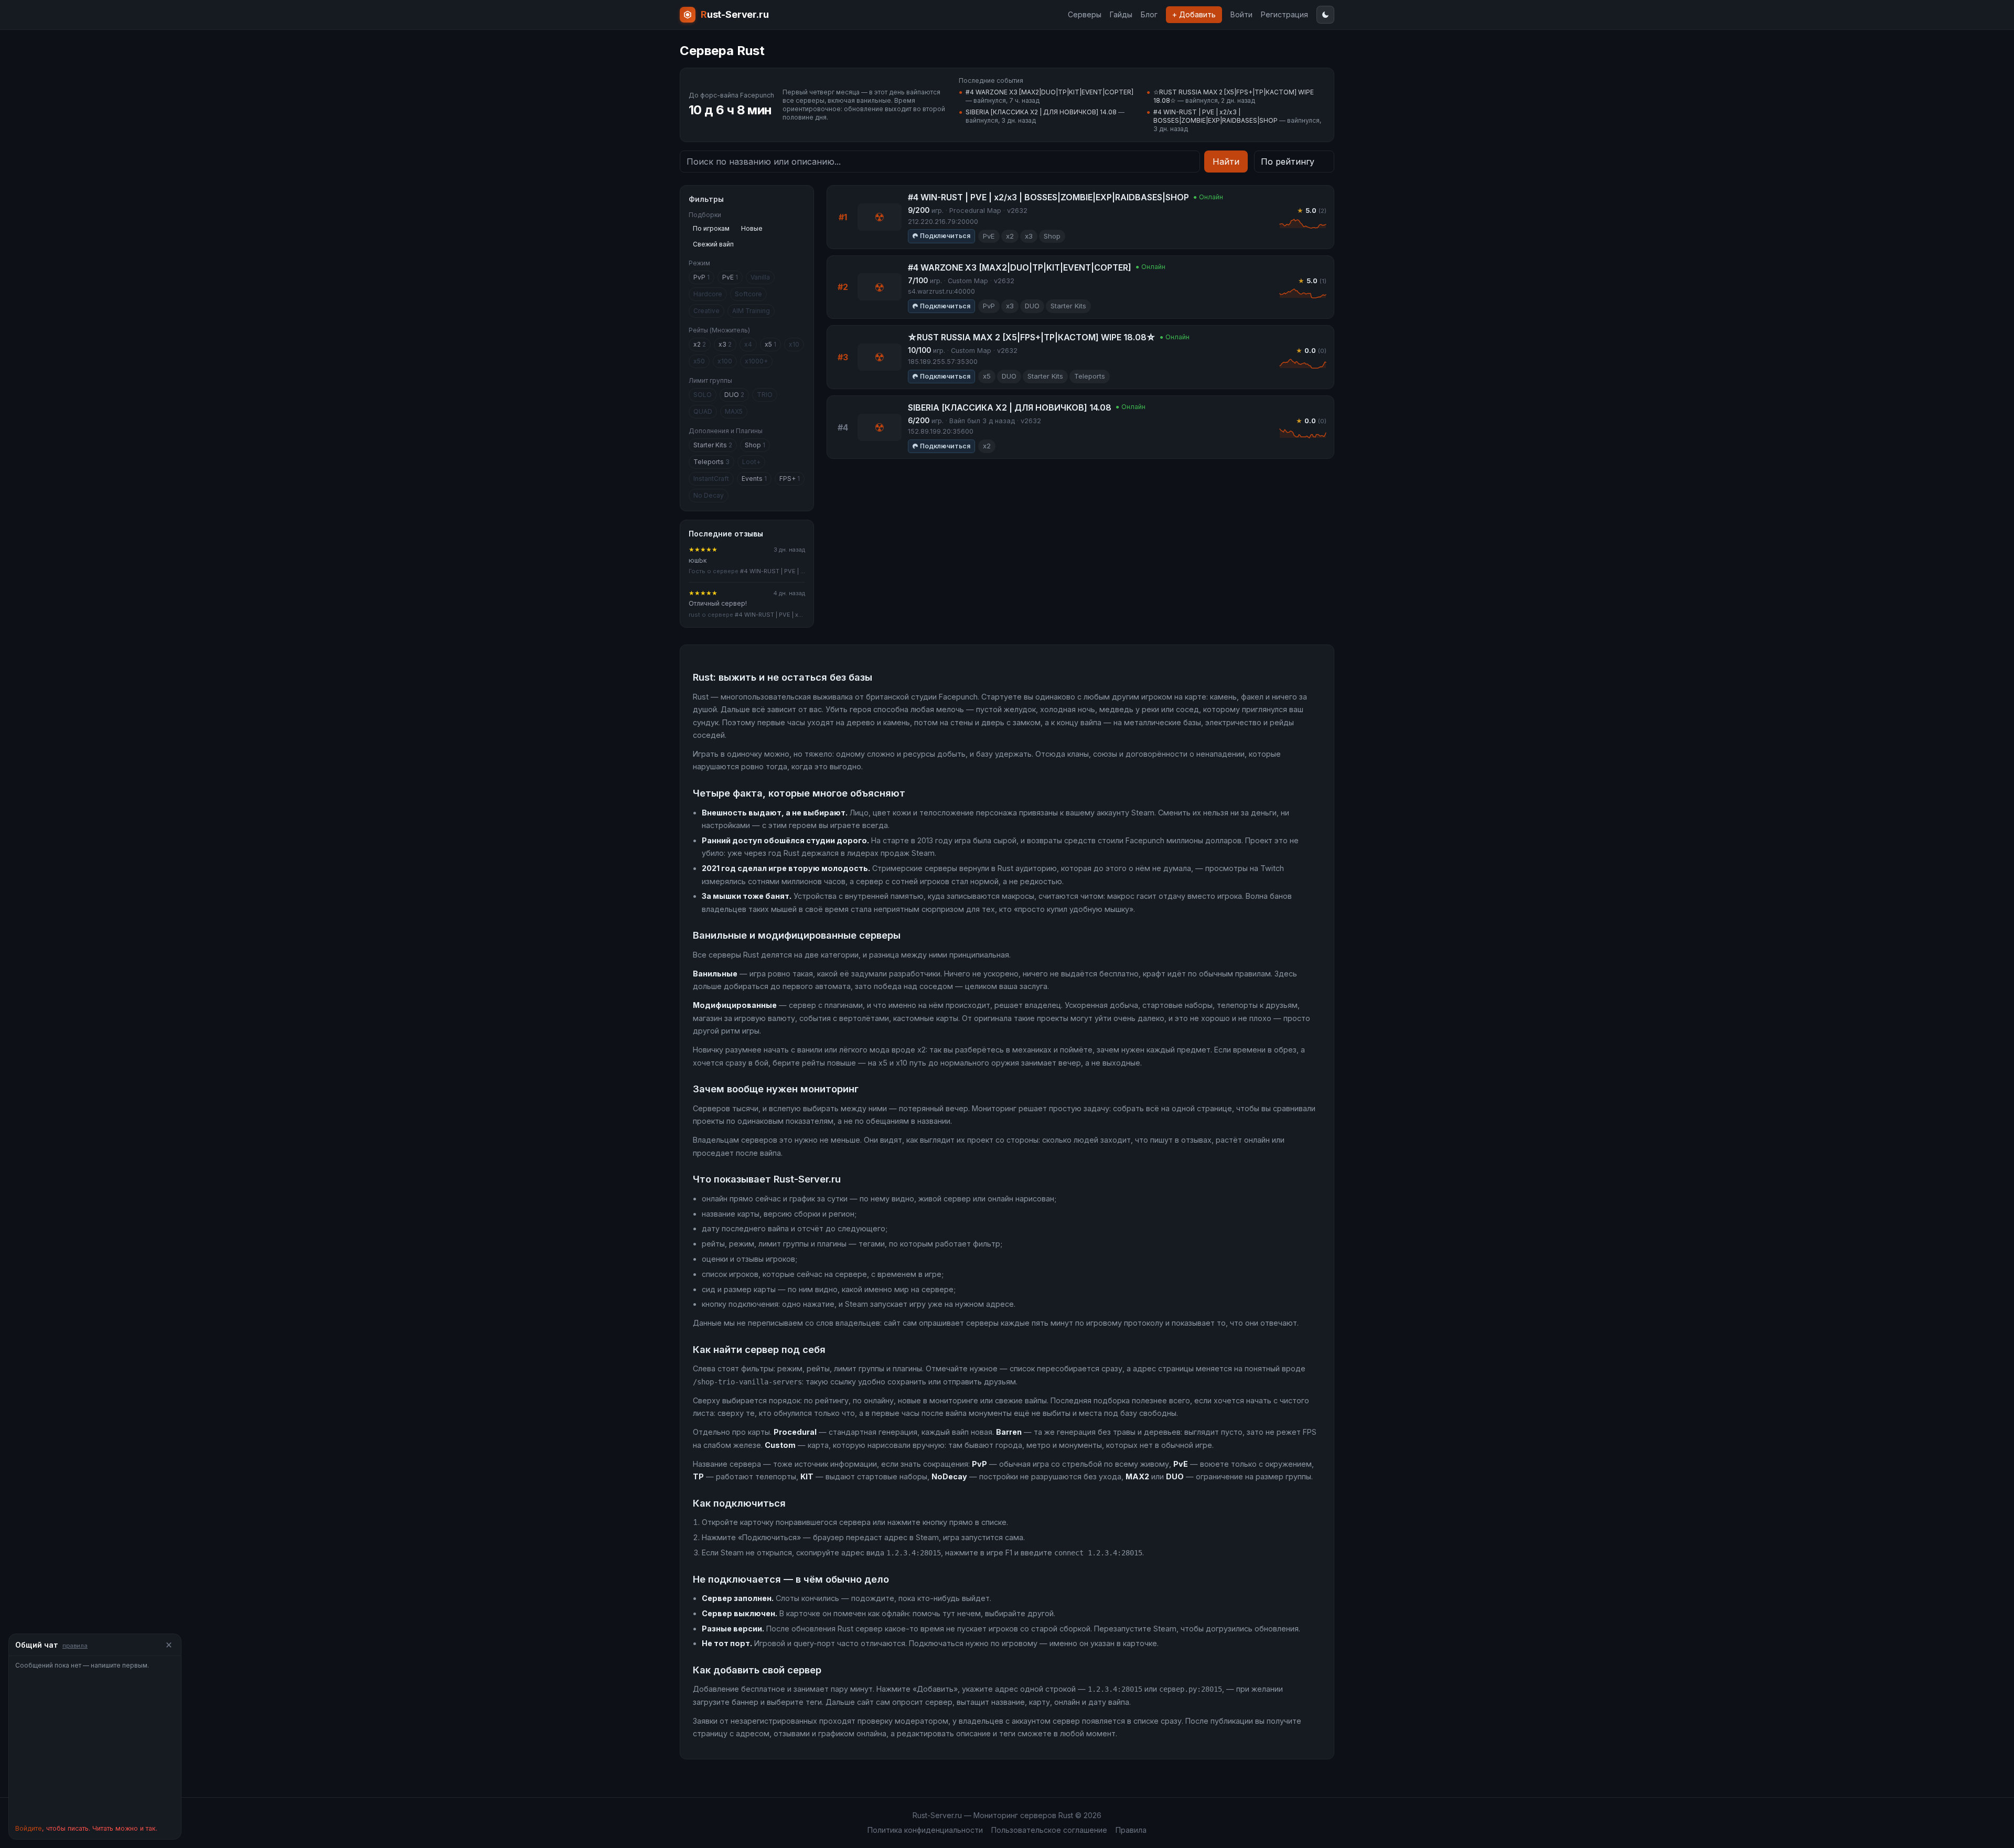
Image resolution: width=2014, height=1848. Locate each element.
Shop (755, 445)
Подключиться (945, 236)
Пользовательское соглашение (1049, 1830)
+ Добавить (1194, 14)
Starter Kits (713, 445)
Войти (1241, 14)
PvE (730, 277)
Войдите (29, 1828)
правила (75, 1646)
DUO (734, 395)
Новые (752, 228)
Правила (1131, 1830)
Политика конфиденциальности (925, 1830)
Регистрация (1284, 14)
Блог (1149, 14)
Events (754, 479)
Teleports (711, 462)
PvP (701, 277)
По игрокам (711, 228)
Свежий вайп (713, 244)
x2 (700, 344)
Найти (1226, 162)
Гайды (1121, 14)
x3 (725, 344)
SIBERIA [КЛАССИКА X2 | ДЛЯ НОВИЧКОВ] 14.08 (1041, 112)
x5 (770, 344)
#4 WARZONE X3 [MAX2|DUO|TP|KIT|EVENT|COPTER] (1049, 92)
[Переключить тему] (1325, 15)
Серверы (1085, 14)
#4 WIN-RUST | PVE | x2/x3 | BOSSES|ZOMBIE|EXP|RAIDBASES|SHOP (1215, 116)
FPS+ (790, 479)
